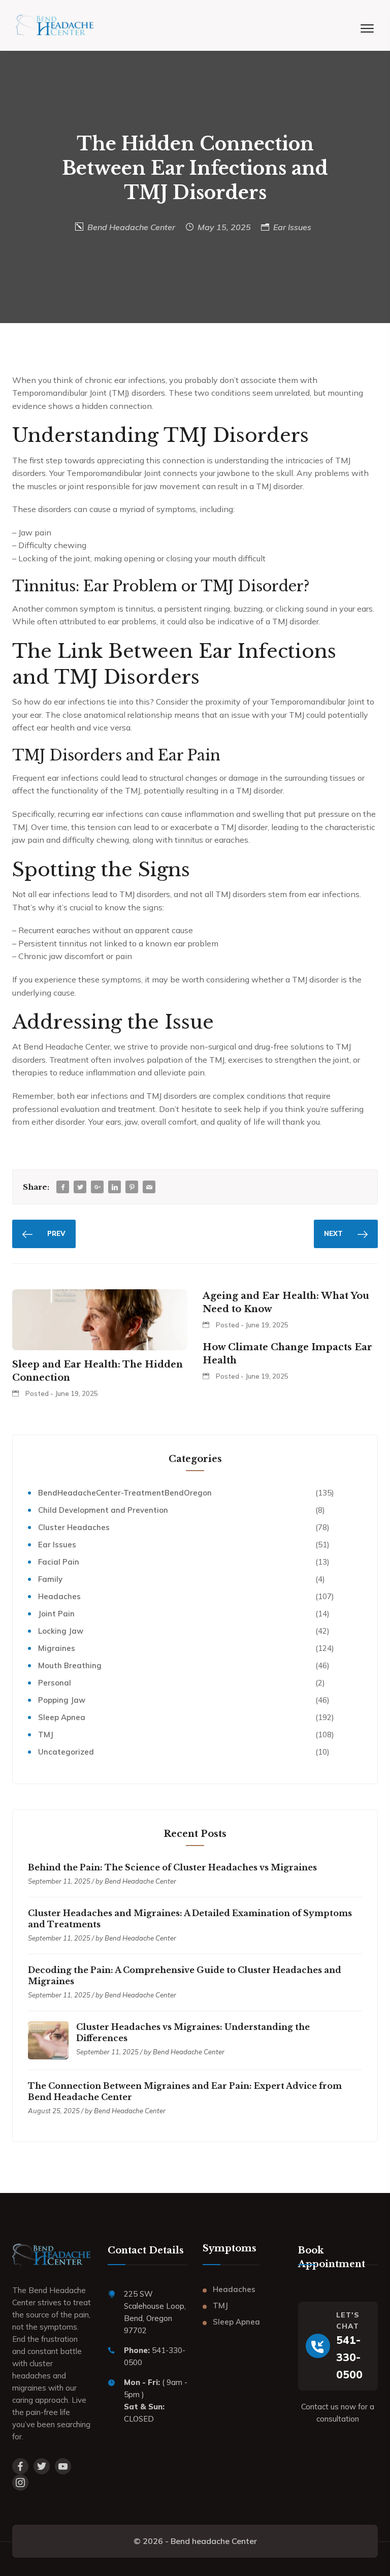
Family (50, 1579)
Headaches (59, 1596)
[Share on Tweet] (80, 1187)
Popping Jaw (62, 1700)
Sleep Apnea (62, 1717)
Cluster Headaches (74, 1527)
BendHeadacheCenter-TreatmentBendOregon (125, 1493)
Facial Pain (59, 1562)
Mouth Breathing (70, 1665)
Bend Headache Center (131, 227)
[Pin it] (132, 1187)
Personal (55, 1683)
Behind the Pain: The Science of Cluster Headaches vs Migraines (172, 1867)
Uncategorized (66, 1752)
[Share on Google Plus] (97, 1187)
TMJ (46, 1735)
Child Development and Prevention (103, 1510)
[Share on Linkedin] (115, 1187)
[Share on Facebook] (63, 1187)
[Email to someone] (149, 1187)
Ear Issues (292, 227)
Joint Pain (56, 1614)
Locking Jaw (61, 1631)
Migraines (57, 1648)
